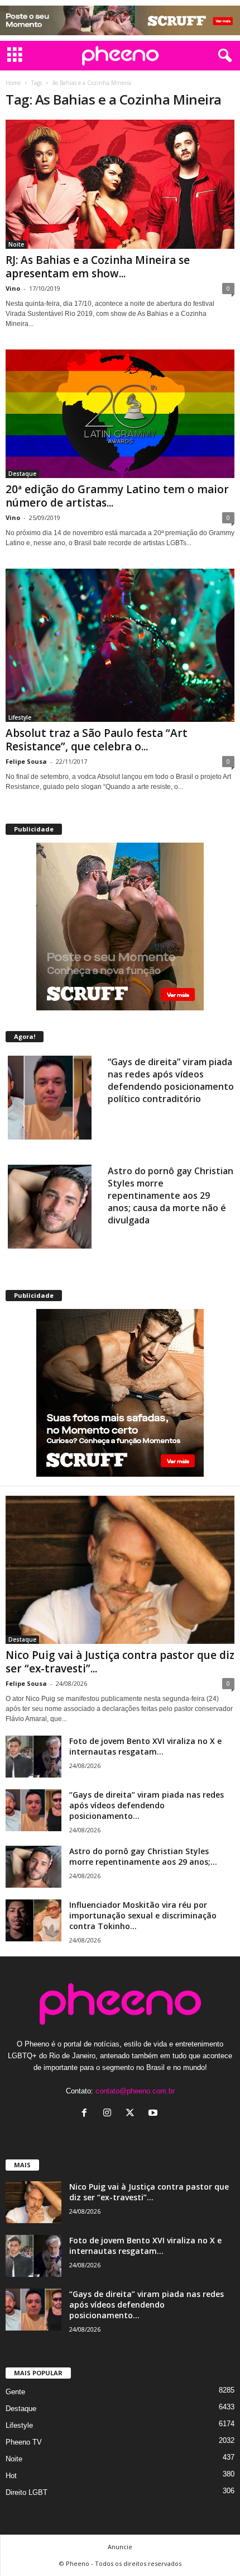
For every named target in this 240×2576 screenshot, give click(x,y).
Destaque (22, 474)
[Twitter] (133, 2114)
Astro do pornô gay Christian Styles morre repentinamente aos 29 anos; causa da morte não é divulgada (171, 1195)
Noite (16, 244)
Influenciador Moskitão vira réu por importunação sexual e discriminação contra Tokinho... (143, 1915)
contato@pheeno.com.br (135, 2091)
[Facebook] (87, 2114)
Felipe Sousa (26, 761)
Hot (11, 2476)
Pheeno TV (24, 2442)
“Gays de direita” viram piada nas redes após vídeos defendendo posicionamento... (147, 1805)
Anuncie (120, 2547)
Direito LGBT (27, 2492)
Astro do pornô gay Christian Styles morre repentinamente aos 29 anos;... (143, 1856)
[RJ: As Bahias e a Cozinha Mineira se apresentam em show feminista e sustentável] (120, 184)
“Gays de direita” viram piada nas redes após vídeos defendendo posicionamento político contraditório (171, 1080)
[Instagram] (110, 2114)
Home (13, 83)
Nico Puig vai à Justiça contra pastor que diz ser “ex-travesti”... (120, 1662)
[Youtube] (154, 2114)
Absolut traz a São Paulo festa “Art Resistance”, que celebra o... (97, 740)
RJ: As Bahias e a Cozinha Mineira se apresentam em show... (98, 267)
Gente (15, 2392)
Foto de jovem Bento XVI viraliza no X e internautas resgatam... (145, 1746)
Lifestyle (20, 717)
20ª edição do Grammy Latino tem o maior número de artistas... (117, 496)
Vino (13, 288)
